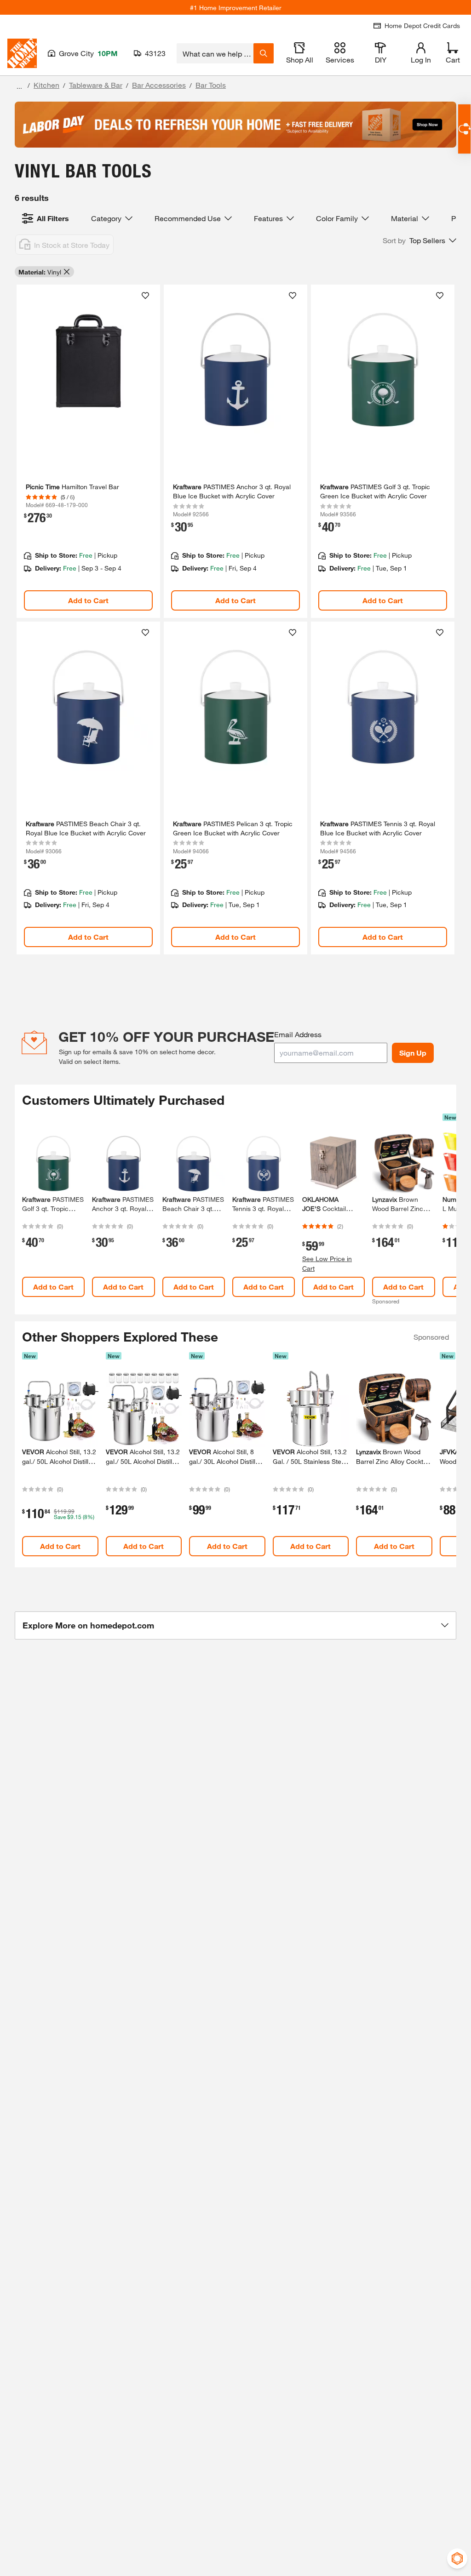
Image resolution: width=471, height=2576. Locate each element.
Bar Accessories (159, 85)
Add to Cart (88, 600)
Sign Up (413, 1053)
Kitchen (46, 85)
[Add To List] (145, 296)
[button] (419, 240)
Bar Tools (211, 85)
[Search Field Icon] (264, 53)
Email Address (298, 1034)
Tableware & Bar (96, 85)
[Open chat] (464, 129)
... (19, 86)
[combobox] (215, 53)
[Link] (88, 451)
